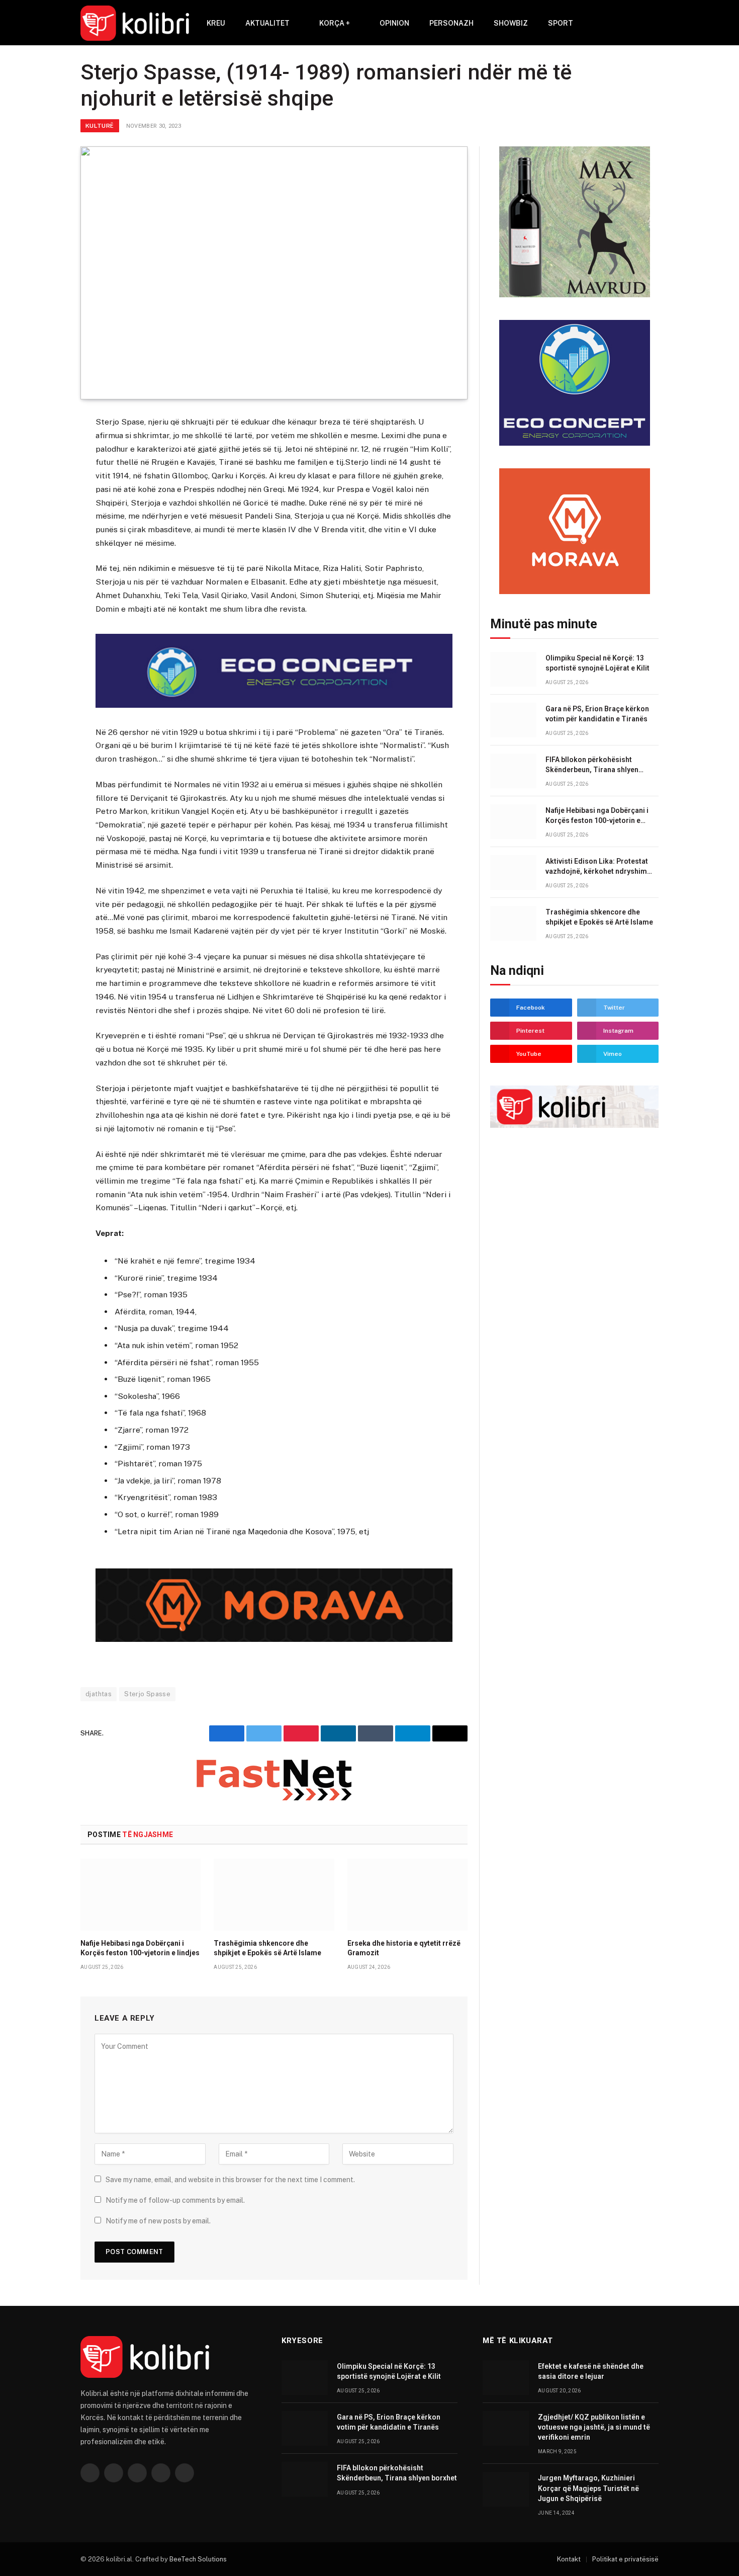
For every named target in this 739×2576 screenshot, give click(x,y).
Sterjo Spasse (147, 1694)
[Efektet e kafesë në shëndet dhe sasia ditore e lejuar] (506, 2378)
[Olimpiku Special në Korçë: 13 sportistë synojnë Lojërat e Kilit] (513, 669)
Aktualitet (267, 23)
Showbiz (511, 23)
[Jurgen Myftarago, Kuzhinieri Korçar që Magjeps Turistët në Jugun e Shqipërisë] (506, 2489)
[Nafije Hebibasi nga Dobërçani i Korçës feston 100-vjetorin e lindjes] (141, 1894)
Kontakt (569, 2559)
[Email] (45, 547)
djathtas (99, 1694)
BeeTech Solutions (198, 2559)
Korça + (335, 23)
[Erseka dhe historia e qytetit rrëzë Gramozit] (407, 1894)
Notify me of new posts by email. (158, 2221)
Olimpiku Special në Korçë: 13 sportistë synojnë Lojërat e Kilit (597, 663)
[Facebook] (45, 449)
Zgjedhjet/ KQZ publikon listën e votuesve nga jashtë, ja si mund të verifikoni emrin (594, 2427)
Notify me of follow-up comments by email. (175, 2200)
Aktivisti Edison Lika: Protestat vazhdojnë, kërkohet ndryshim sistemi (597, 867)
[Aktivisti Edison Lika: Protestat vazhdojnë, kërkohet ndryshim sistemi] (513, 872)
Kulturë (100, 126)
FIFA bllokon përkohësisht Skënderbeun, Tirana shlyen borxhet (592, 765)
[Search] (639, 23)
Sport (561, 23)
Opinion (394, 23)
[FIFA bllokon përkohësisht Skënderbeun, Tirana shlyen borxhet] (513, 771)
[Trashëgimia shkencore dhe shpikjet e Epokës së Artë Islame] (274, 1894)
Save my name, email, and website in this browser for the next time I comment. (230, 2180)
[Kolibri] (135, 23)
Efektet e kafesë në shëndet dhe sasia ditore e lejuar (591, 2371)
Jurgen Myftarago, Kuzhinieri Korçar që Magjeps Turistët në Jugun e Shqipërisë (588, 2488)
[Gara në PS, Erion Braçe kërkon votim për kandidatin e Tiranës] (513, 720)
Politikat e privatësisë (625, 2559)
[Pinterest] (45, 523)
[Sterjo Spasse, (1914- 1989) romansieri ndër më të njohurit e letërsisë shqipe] (274, 273)
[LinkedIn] (45, 498)
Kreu (216, 23)
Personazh (451, 23)
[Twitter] (45, 473)
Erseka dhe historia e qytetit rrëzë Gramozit (404, 1948)
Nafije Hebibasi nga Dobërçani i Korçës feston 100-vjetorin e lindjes (140, 1948)
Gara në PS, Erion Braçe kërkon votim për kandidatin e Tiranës (597, 714)
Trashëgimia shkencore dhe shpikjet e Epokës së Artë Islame (267, 1948)
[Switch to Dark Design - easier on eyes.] (654, 23)
